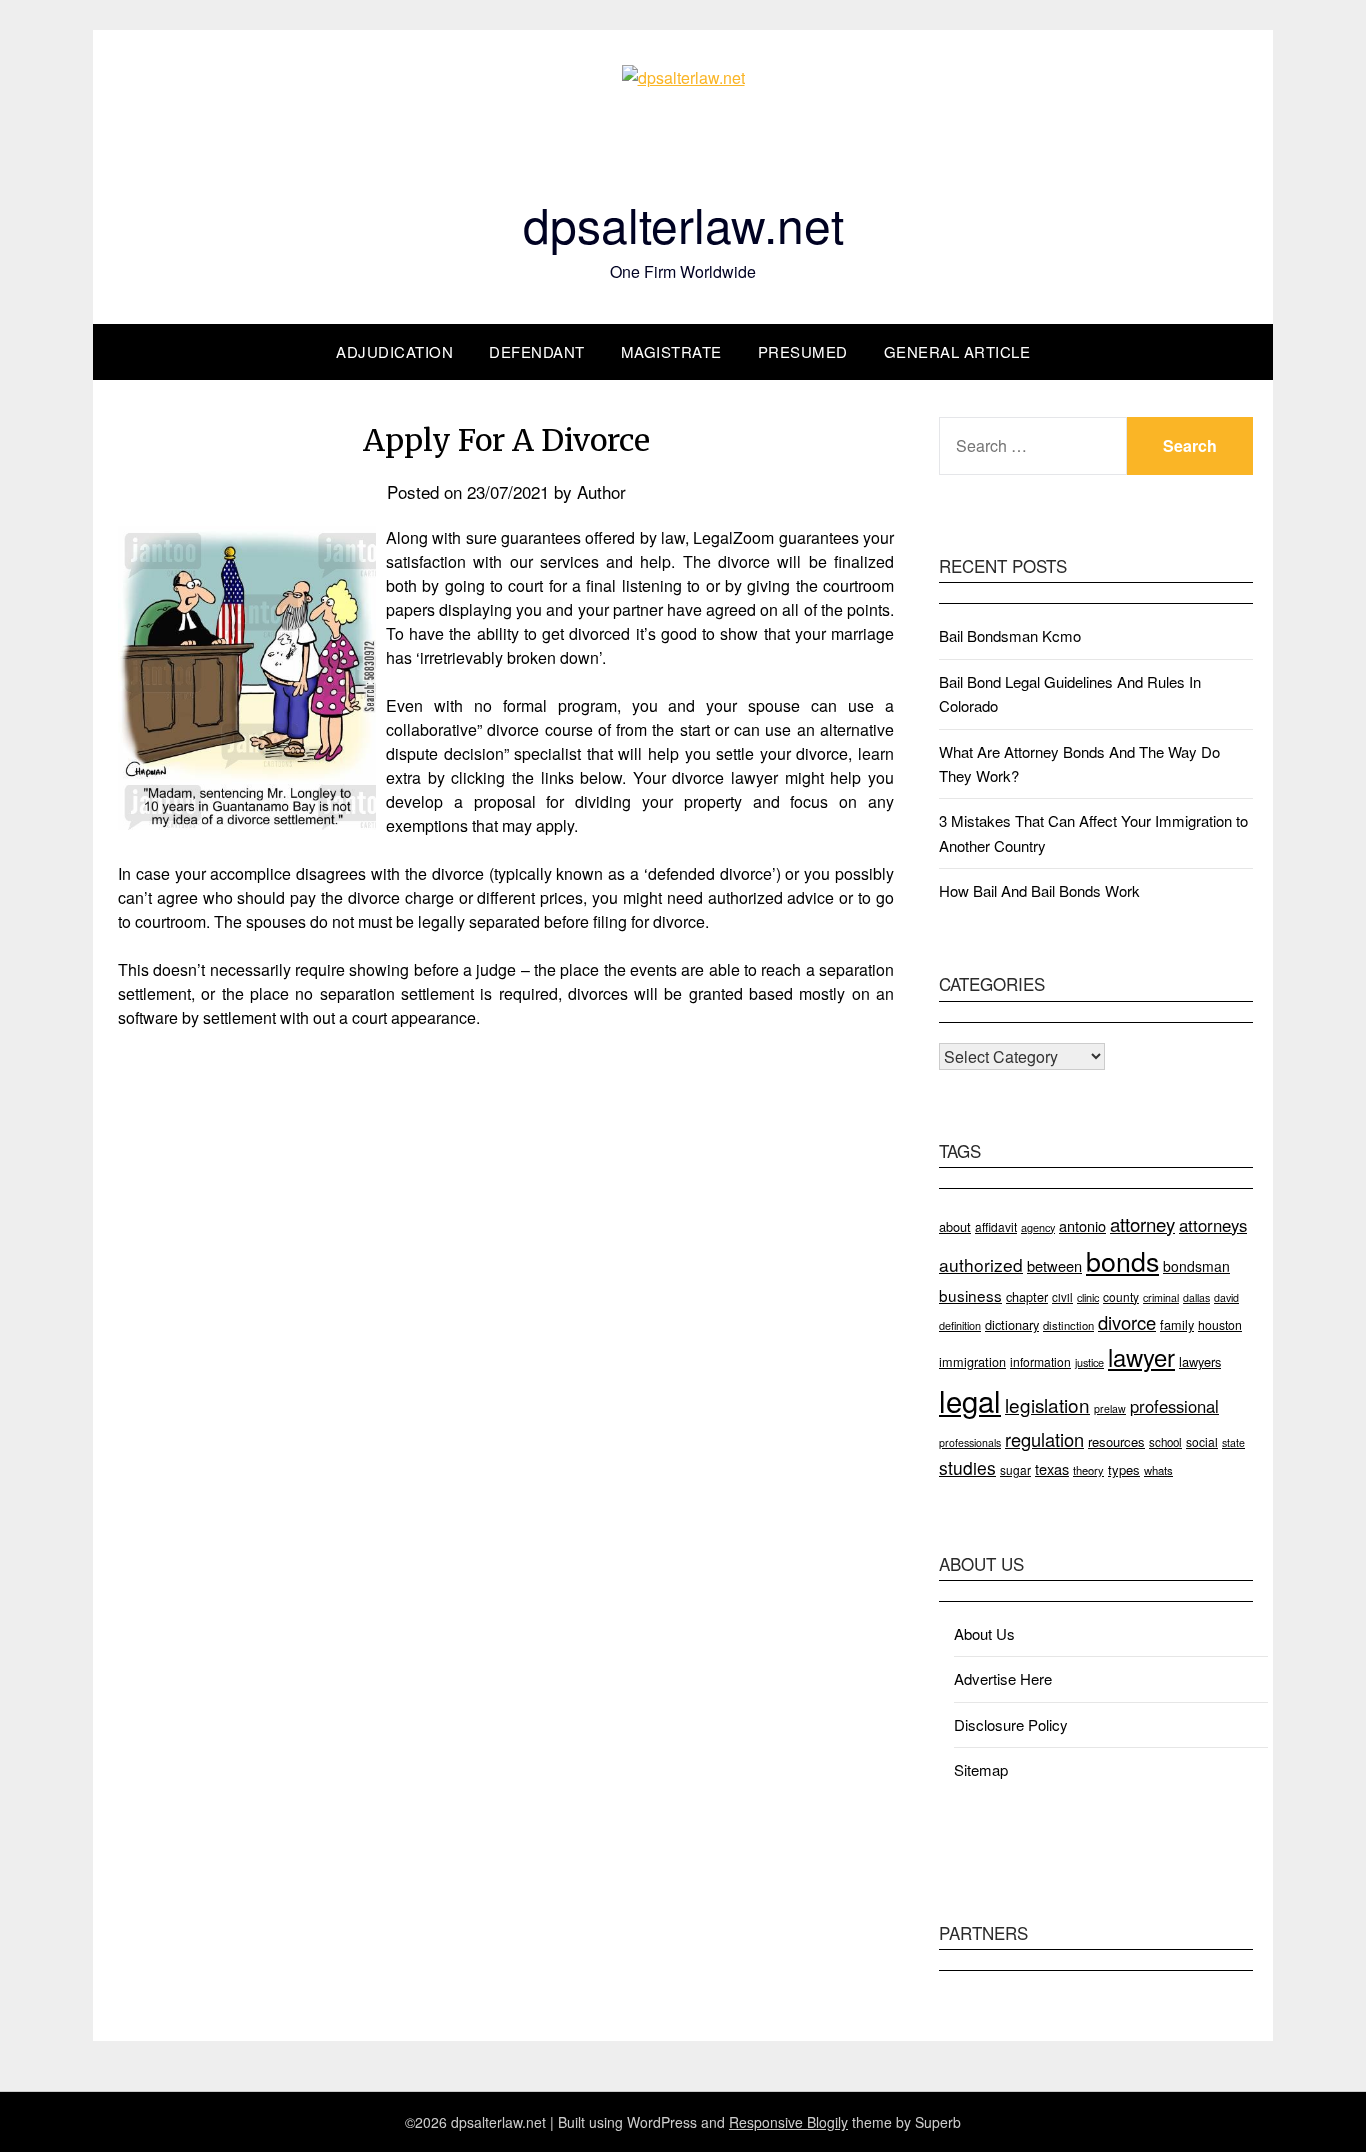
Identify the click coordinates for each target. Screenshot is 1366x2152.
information (1040, 1361)
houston (1220, 1324)
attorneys (1213, 1225)
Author (601, 491)
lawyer (1141, 1356)
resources (1116, 1441)
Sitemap (981, 1769)
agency (1038, 1227)
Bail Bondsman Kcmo (1010, 635)
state (1233, 1442)
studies (967, 1467)
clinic (1088, 1297)
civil (1062, 1297)
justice (1089, 1362)
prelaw (1110, 1408)
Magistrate (671, 351)
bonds (1122, 1260)
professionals (970, 1442)
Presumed (803, 351)
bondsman (1196, 1266)
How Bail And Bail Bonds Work (1039, 890)
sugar (1015, 1469)
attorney (1142, 1224)
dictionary (1012, 1324)
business (970, 1295)
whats (1158, 1470)
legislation (1047, 1404)
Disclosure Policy (1011, 1724)
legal (970, 1400)
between (1054, 1265)
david (1226, 1297)
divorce (1127, 1322)
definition (960, 1325)
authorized (981, 1264)
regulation (1044, 1439)
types (1124, 1469)
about (955, 1226)
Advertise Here (1003, 1678)
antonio (1082, 1225)
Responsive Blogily (788, 2122)
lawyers (1200, 1361)
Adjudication (394, 351)
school (1165, 1442)
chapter (1027, 1296)
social (1202, 1441)
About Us (984, 1633)
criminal (1161, 1297)
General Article (957, 351)
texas (1052, 1468)
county (1121, 1296)
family (1177, 1324)
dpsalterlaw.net (683, 223)
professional (1174, 1406)
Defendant (537, 351)
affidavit (996, 1226)
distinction (1068, 1325)
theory (1088, 1470)
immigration (972, 1361)
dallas (1196, 1297)
